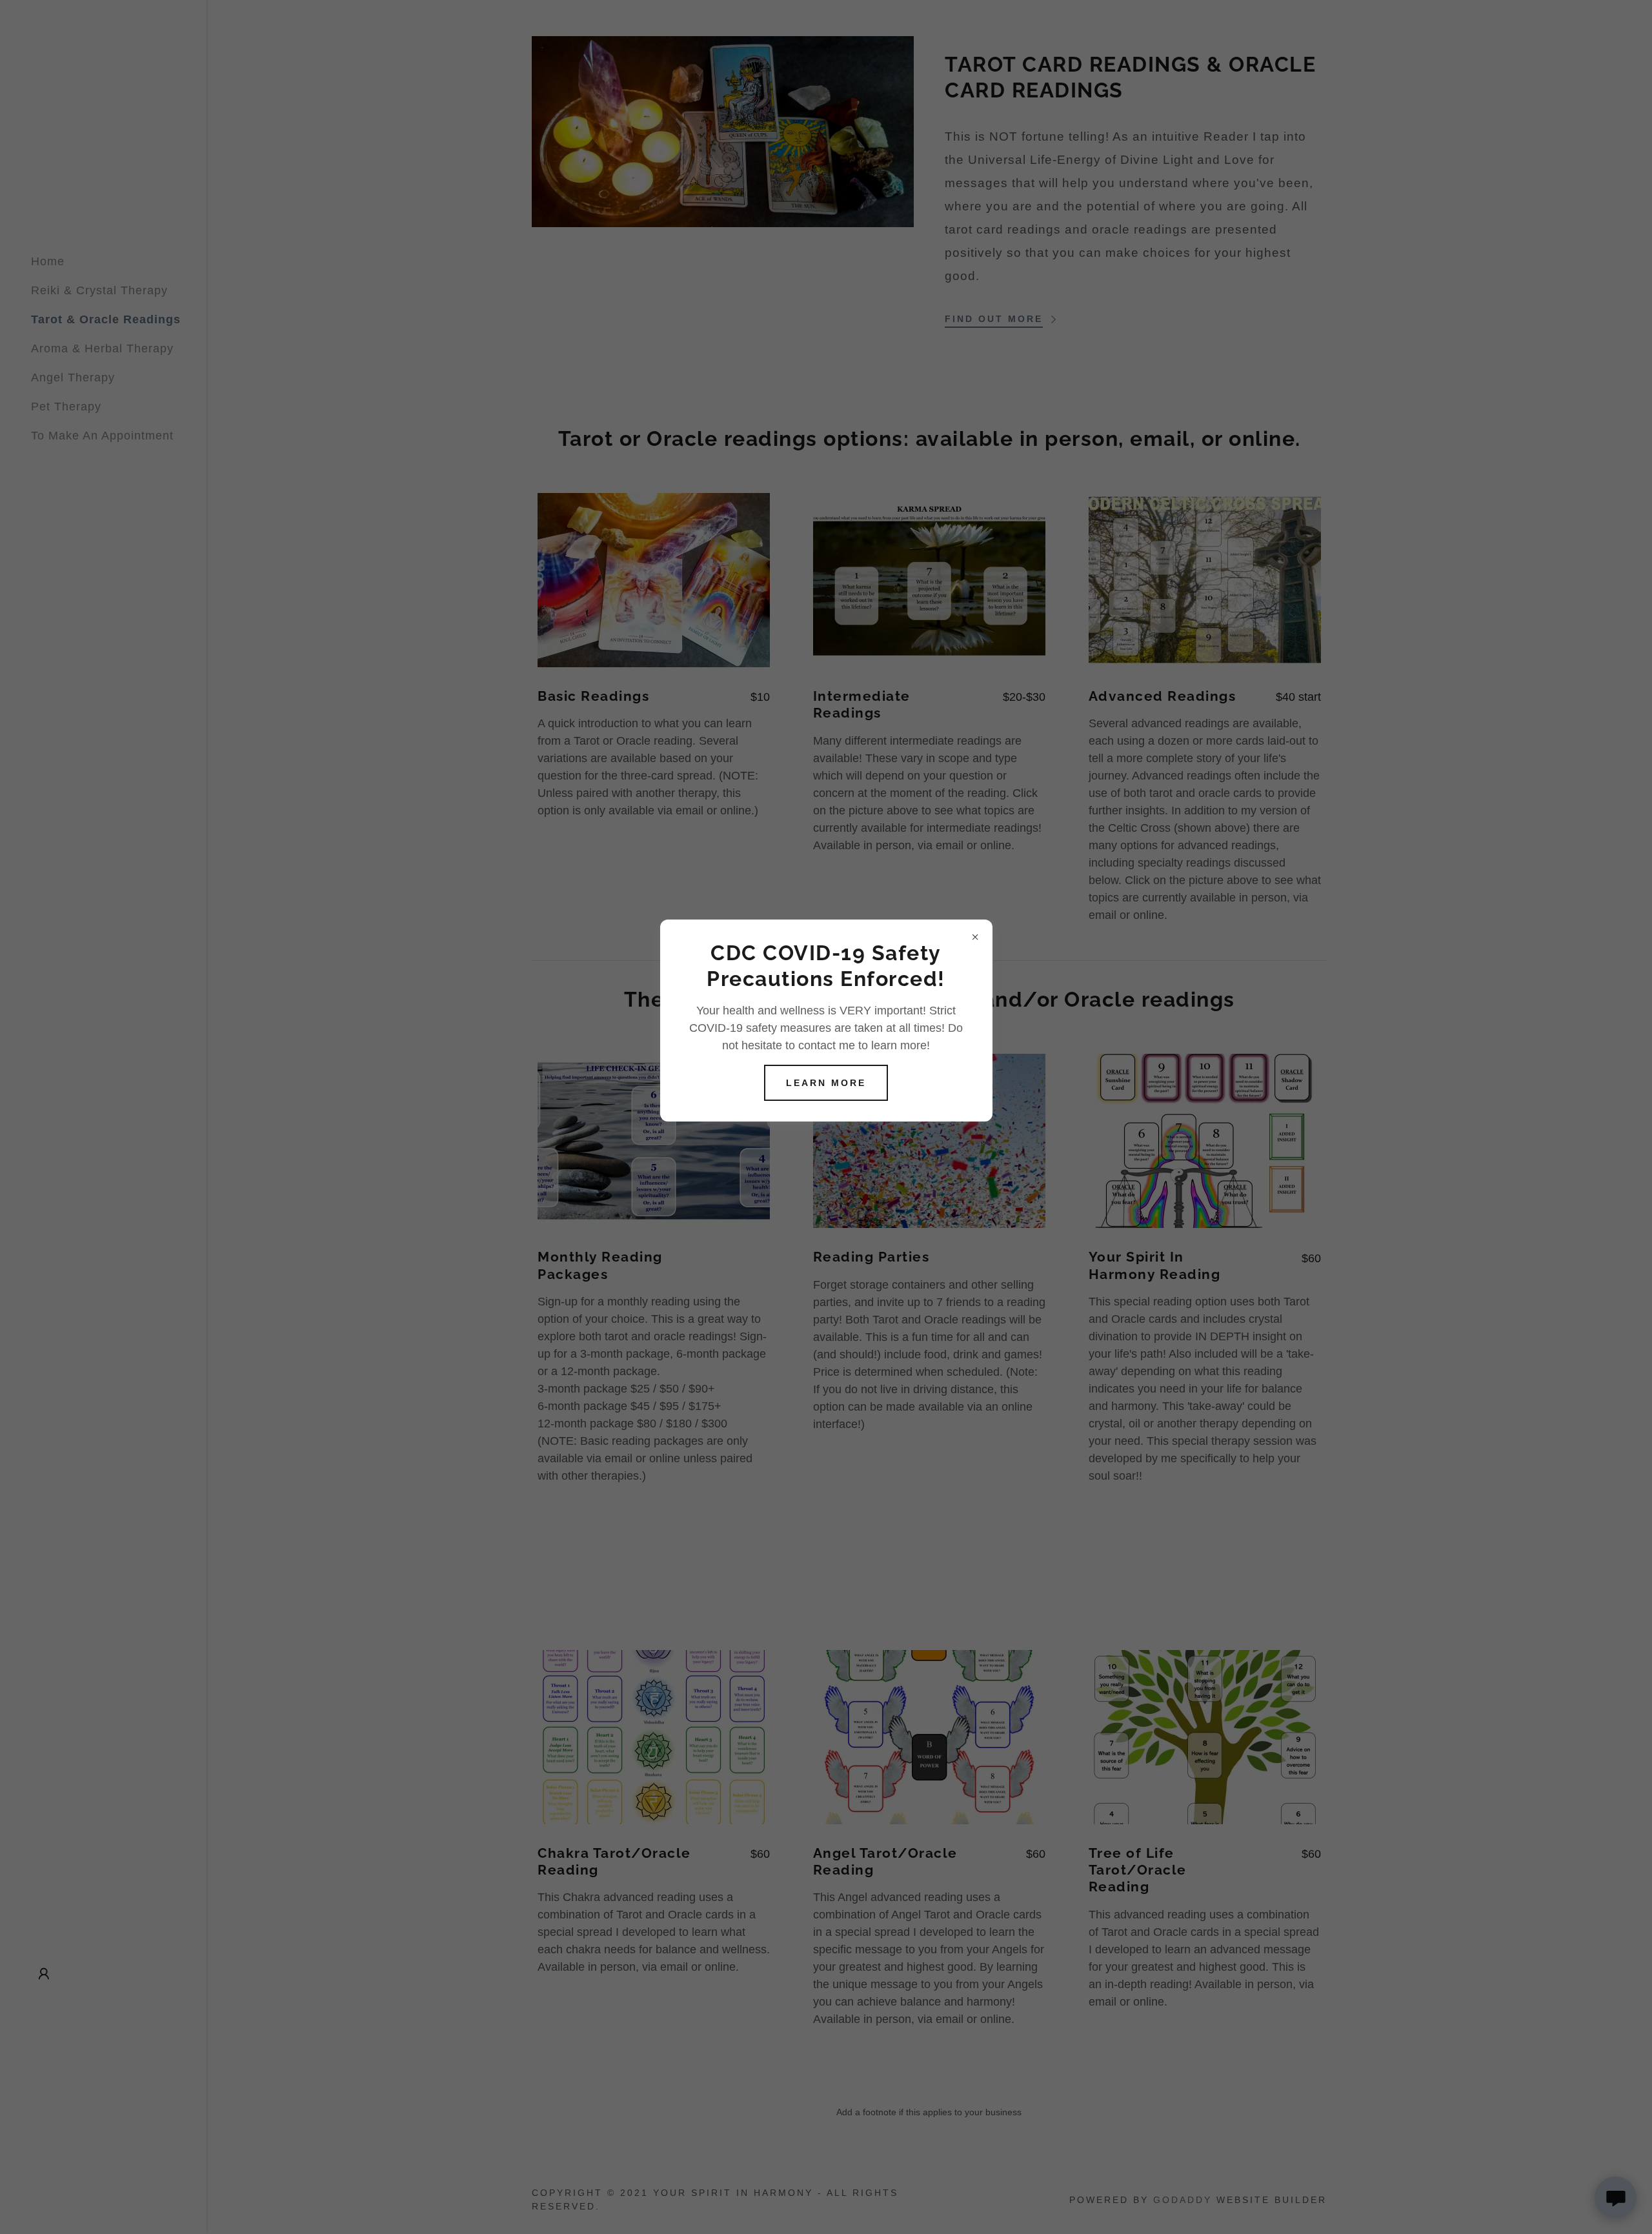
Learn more (826, 1083)
